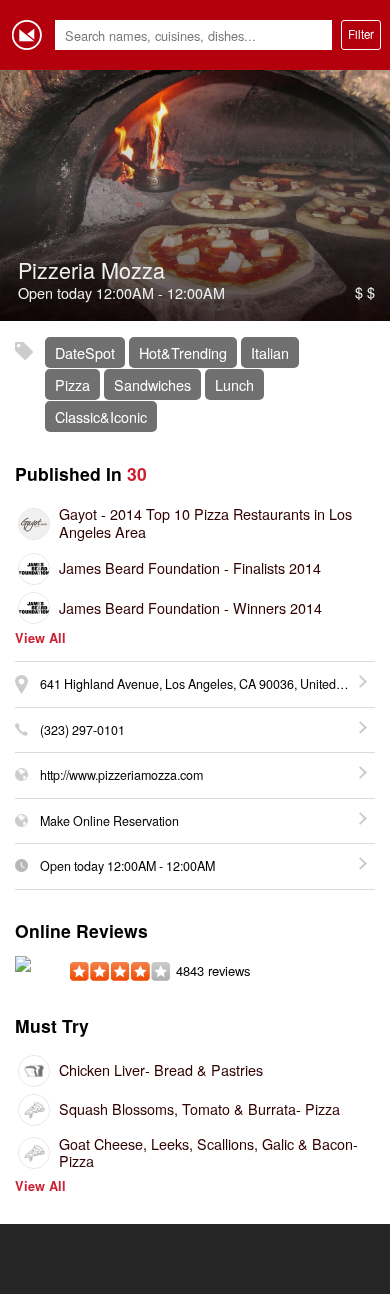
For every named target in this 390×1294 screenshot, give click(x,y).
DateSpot (85, 352)
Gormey (27, 35)
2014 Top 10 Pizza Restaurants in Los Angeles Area (205, 522)
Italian (270, 352)
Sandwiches (152, 384)
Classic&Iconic (101, 416)
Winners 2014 (190, 607)
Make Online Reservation (109, 821)
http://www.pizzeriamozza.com (121, 775)
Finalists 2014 (190, 567)
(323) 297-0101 (82, 730)
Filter (361, 34)
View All (40, 638)
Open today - (127, 866)
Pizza (72, 384)
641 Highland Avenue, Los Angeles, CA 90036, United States (206, 684)
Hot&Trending (183, 352)
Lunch (234, 384)
